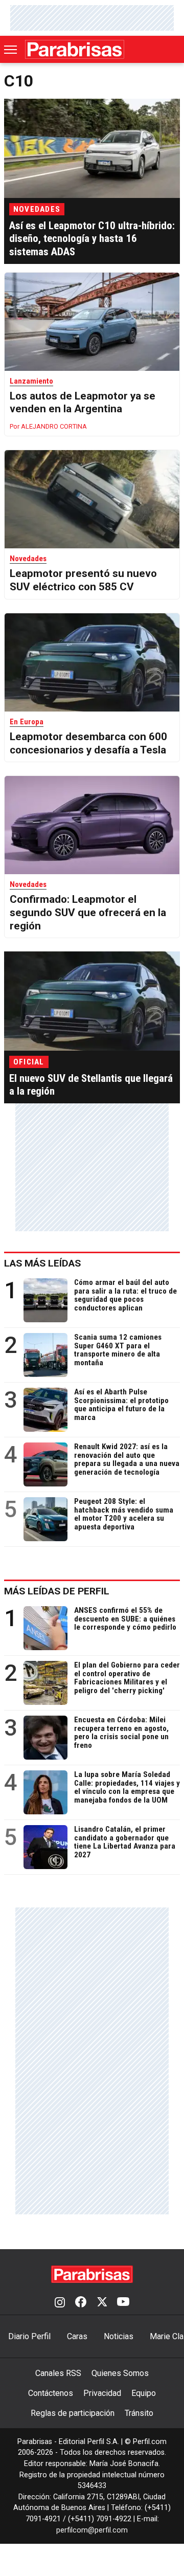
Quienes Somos (120, 2373)
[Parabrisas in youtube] (123, 2303)
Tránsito (139, 2413)
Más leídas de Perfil (57, 1591)
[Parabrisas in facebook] (81, 2303)
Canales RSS (58, 2373)
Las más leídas (42, 1263)
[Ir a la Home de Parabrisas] (75, 49)
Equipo (144, 2393)
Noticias (119, 2336)
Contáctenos (51, 2393)
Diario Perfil (29, 2336)
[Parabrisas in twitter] (102, 2303)
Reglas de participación (73, 2413)
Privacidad (102, 2393)
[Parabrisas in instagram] (60, 2303)
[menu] (11, 50)
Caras (77, 2336)
